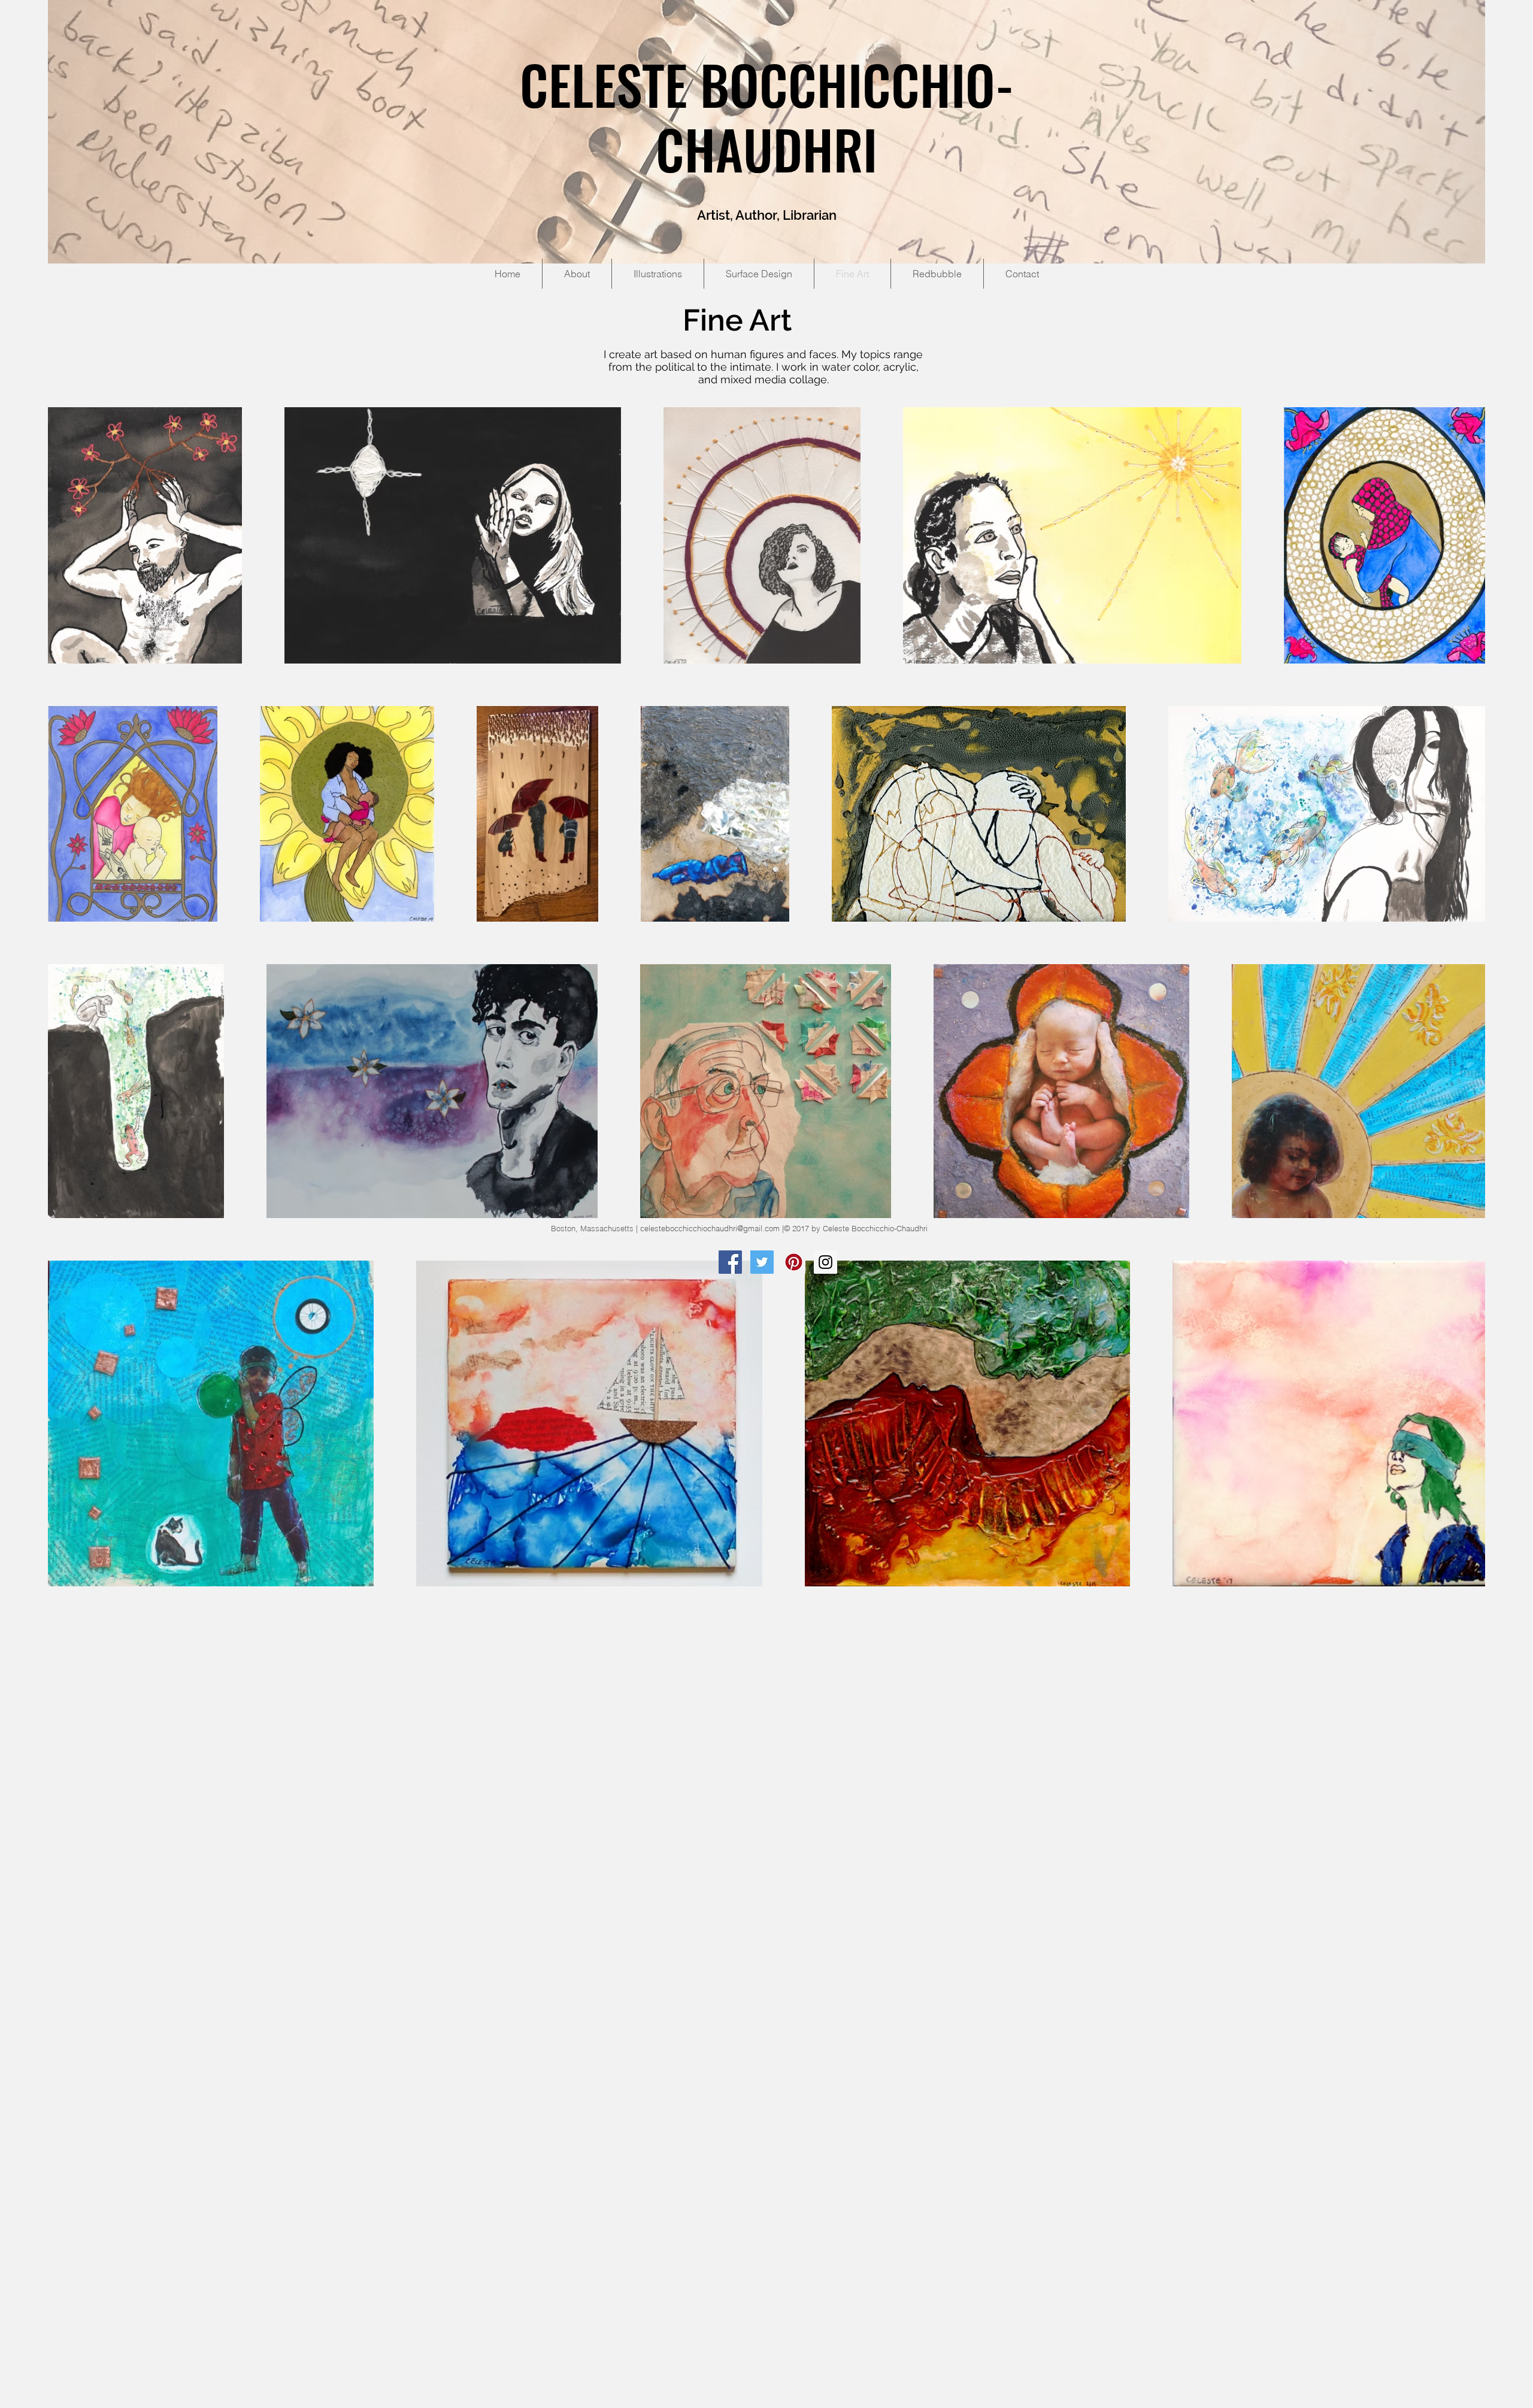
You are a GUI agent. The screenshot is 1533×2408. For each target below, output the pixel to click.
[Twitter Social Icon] (762, 1262)
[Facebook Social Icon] (730, 1262)
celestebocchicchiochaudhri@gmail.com (710, 1228)
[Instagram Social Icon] (825, 1262)
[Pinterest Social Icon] (794, 1262)
